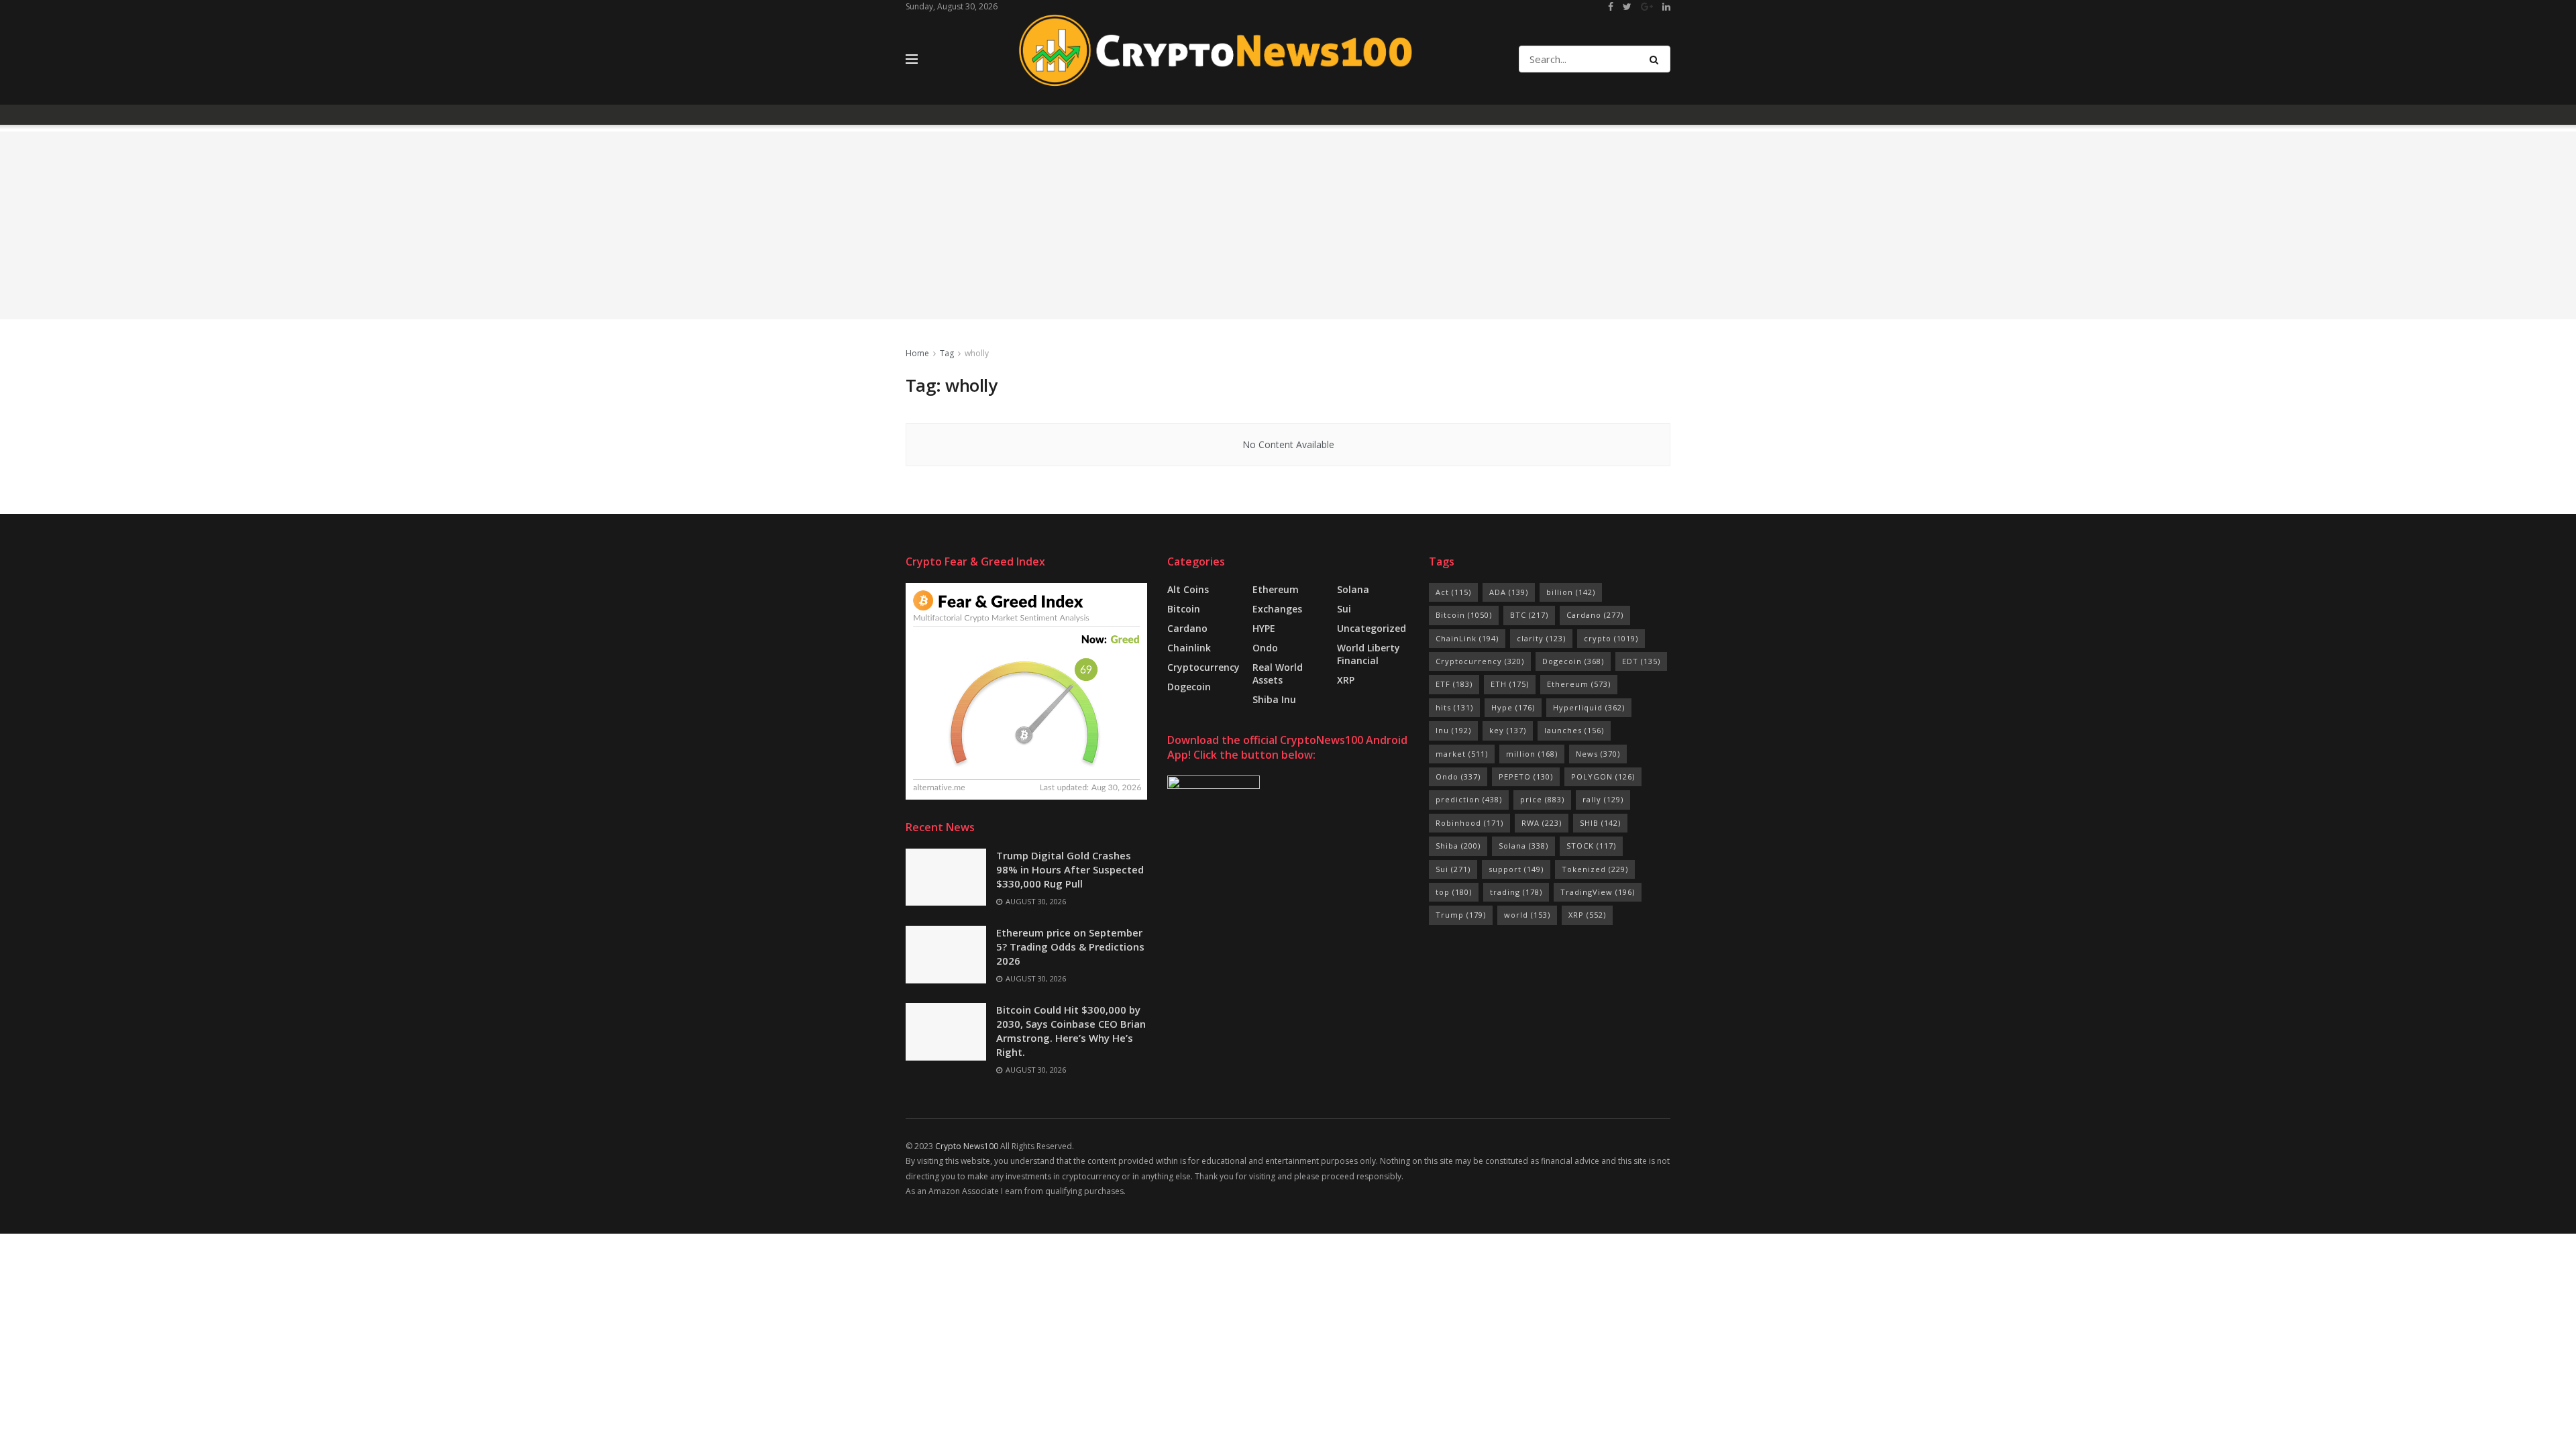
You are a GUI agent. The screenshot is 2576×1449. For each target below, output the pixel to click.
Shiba (1458, 846)
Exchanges (1277, 609)
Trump (1461, 915)
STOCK (1591, 846)
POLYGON (1603, 776)
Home (917, 353)
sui (1344, 609)
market (1462, 754)
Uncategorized (1372, 628)
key (1508, 730)
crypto (1611, 638)
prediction (1469, 799)
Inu (1453, 730)
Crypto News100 (967, 1146)
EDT (1641, 661)
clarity (1541, 638)
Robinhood (1469, 823)
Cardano (1187, 628)
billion (1571, 592)
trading (1516, 892)
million (1532, 754)
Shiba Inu (1274, 699)
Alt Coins (1188, 589)
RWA (1542, 823)
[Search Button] (1657, 59)
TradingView (1598, 892)
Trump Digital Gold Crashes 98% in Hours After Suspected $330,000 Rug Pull (1070, 869)
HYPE (1264, 628)
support (1516, 869)
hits (1454, 707)
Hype (1513, 707)
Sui (1453, 869)
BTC (1529, 615)
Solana (1353, 589)
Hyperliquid (1589, 707)
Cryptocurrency (1203, 667)
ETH (1510, 684)
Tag (947, 353)
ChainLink (1467, 638)
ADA (1509, 592)
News (1598, 754)
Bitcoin (1184, 609)
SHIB (1600, 823)
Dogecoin (1189, 687)
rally (1603, 799)
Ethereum (1276, 589)
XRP (1346, 680)
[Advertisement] (1288, 225)
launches (1574, 730)
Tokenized (1595, 869)
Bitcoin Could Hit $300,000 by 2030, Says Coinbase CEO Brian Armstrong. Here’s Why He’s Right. (1071, 1031)
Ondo (1265, 648)
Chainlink (1189, 648)
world (1527, 915)
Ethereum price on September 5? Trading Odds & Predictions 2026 (1070, 947)
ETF (1454, 684)
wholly (977, 353)
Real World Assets (1278, 674)
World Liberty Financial (1368, 654)
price (1542, 799)
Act (1453, 592)
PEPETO (1526, 776)
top (1454, 892)
